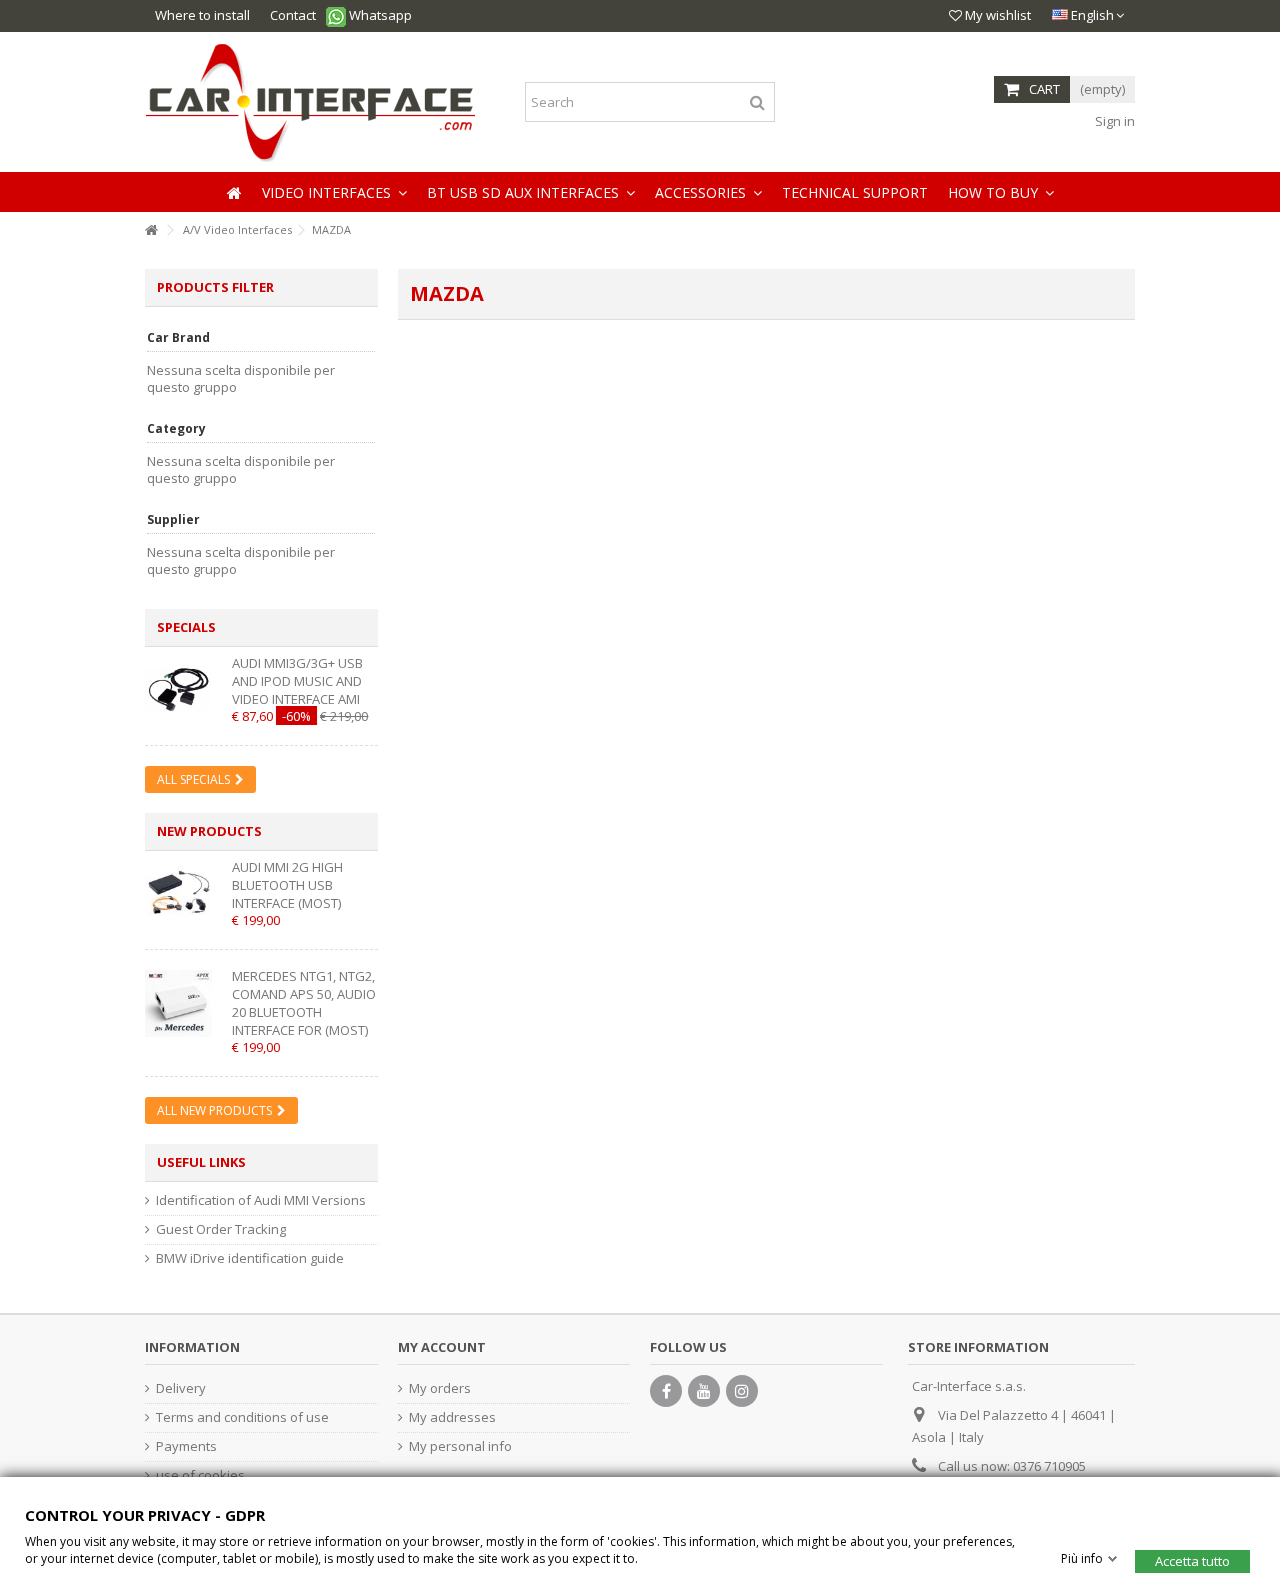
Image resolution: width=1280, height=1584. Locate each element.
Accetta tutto (1192, 1560)
